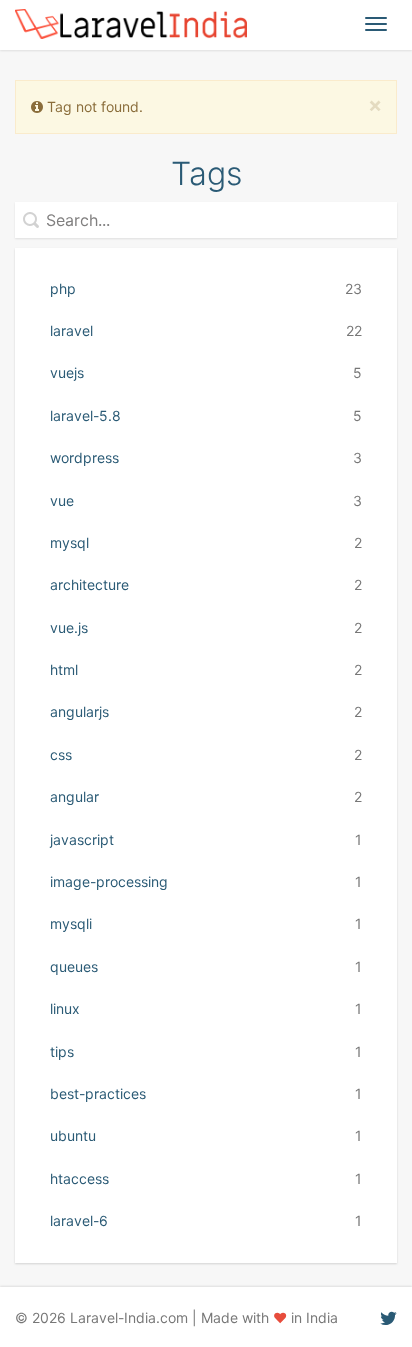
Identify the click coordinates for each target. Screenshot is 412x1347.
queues (206, 966)
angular (206, 796)
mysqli (206, 923)
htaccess (206, 1178)
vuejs (206, 372)
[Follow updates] (388, 1317)
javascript (206, 839)
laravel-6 (206, 1220)
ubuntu (206, 1135)
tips (206, 1051)
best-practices (206, 1093)
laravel (206, 330)
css (206, 754)
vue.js (206, 627)
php (206, 288)
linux (206, 1008)
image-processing (206, 881)
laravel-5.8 (206, 415)
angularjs (206, 711)
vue (206, 500)
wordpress (206, 457)
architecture (206, 584)
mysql (206, 542)
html (206, 669)
